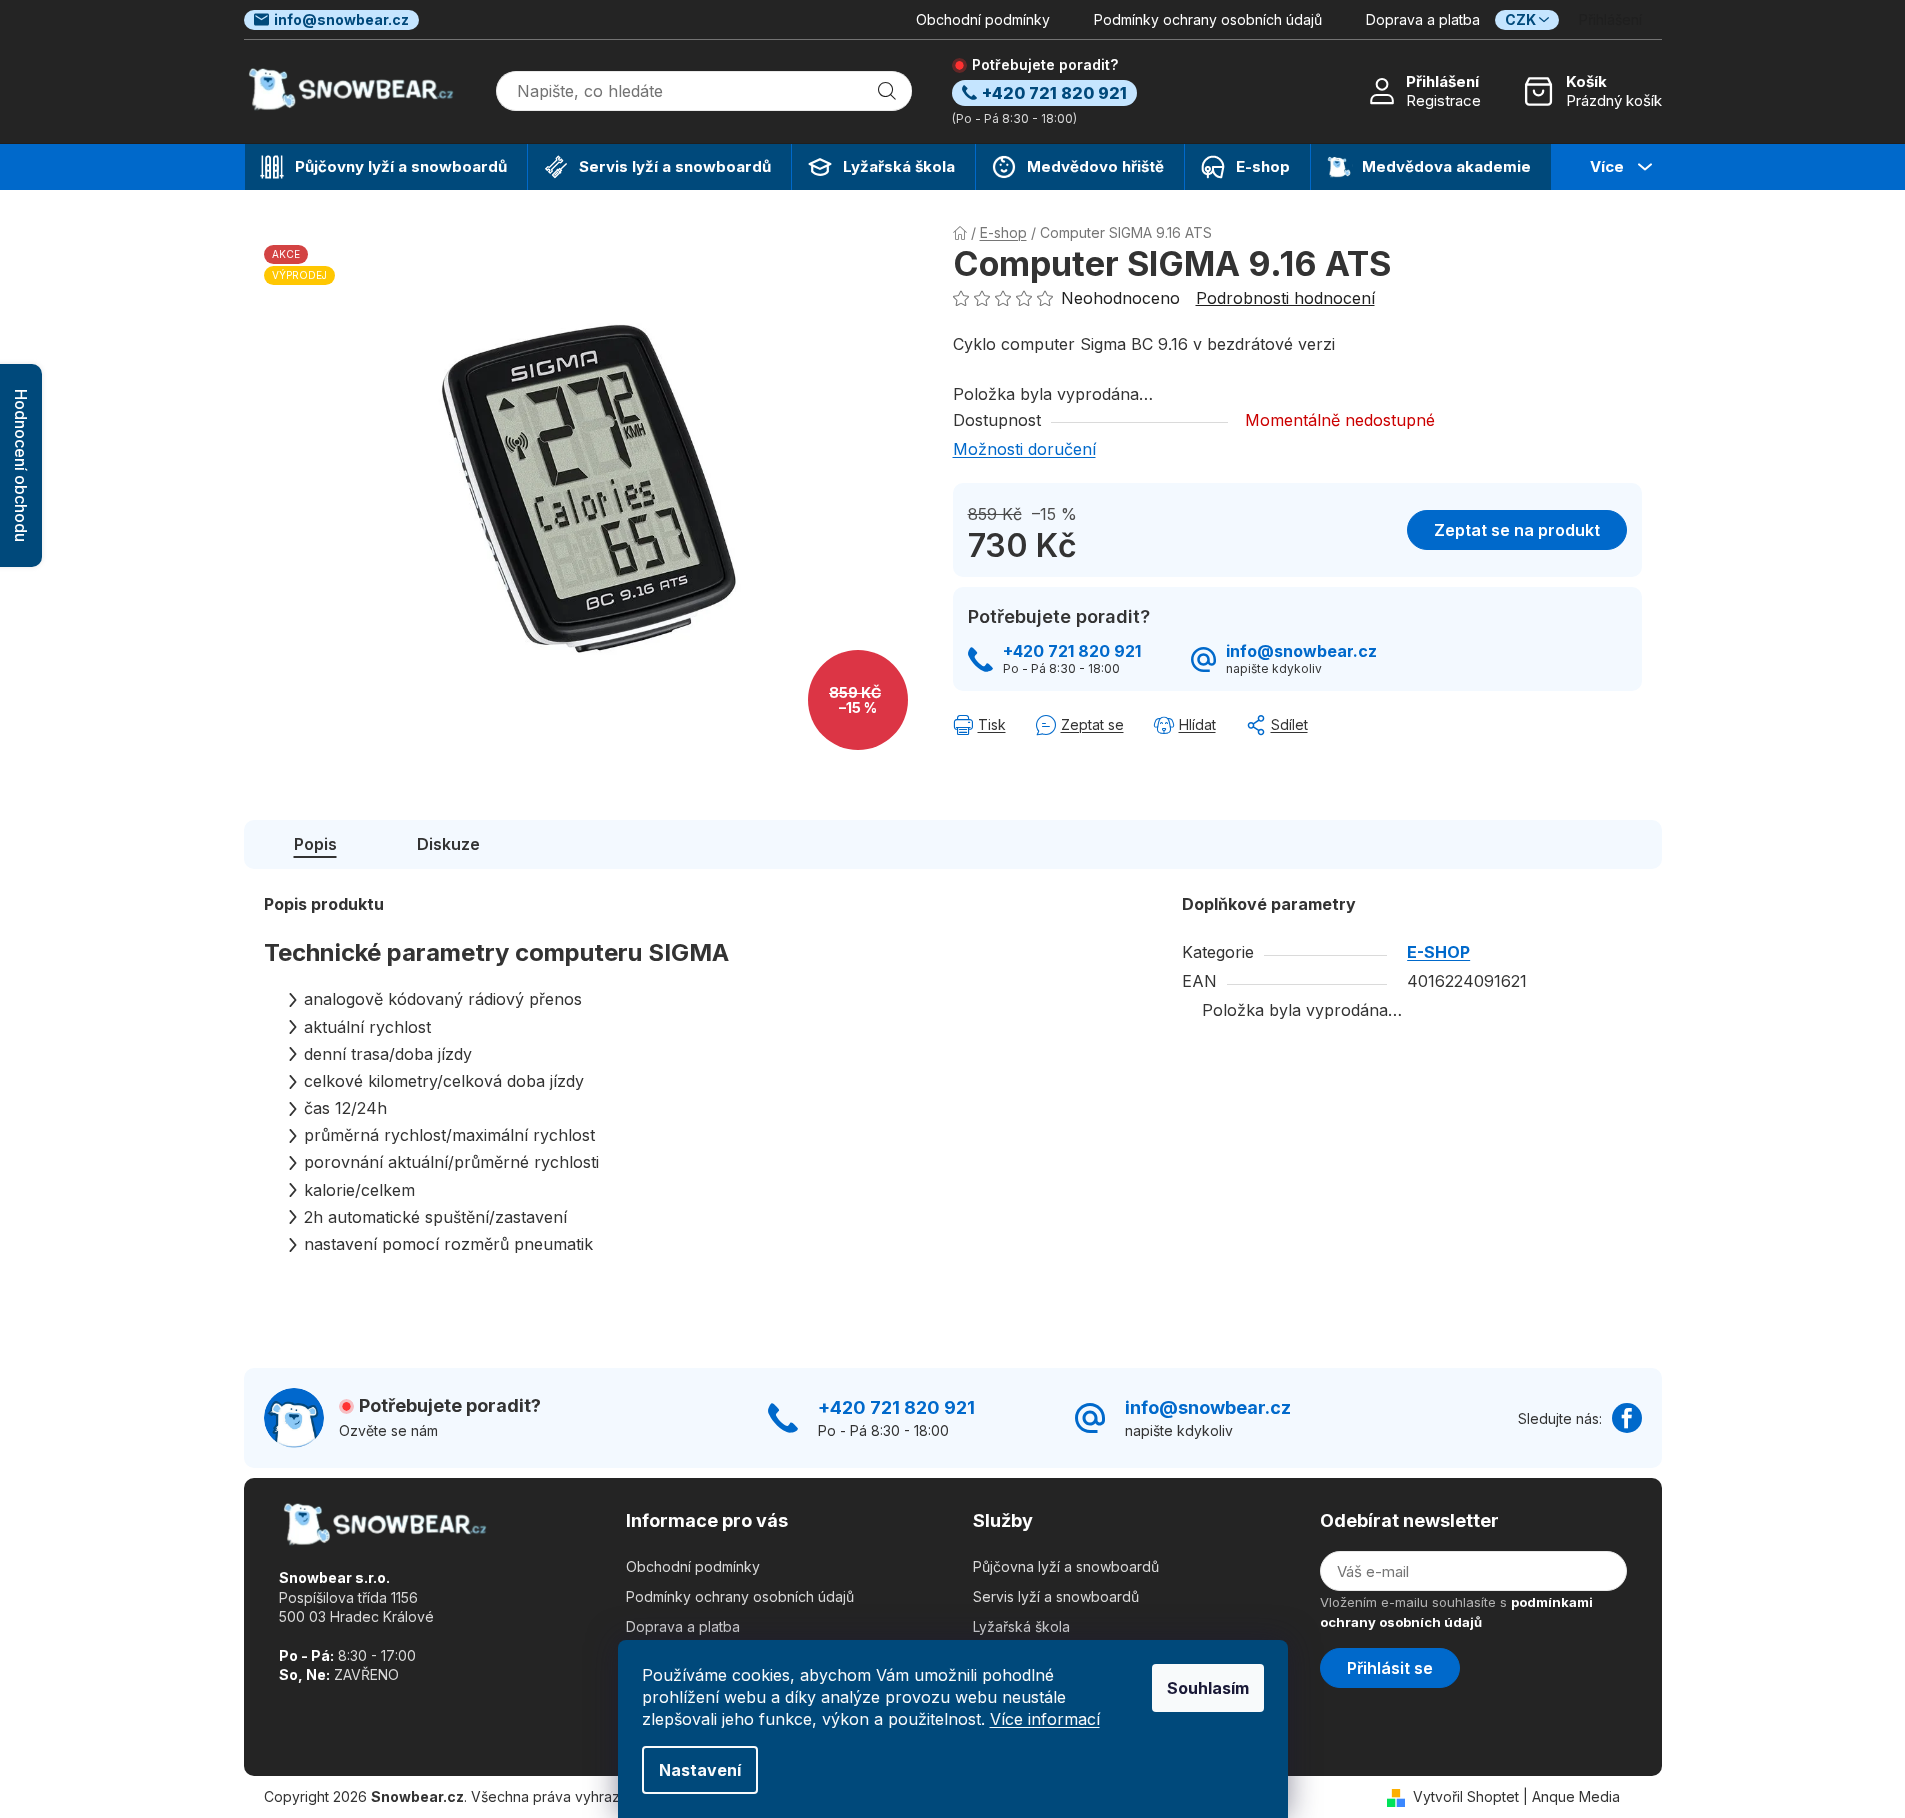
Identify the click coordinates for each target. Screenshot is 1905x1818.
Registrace (1443, 100)
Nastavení (700, 1770)
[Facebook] (1627, 1418)
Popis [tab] (315, 844)
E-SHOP (1438, 952)
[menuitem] (386, 167)
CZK (1520, 19)
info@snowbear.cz (341, 19)
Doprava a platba (1423, 19)
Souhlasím (1208, 1688)
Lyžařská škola (1021, 1626)
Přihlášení (1442, 81)
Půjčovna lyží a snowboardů (1066, 1566)
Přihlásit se (1390, 1668)
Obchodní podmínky (983, 19)
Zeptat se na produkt (1517, 530)
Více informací (1045, 1719)
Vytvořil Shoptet (1466, 1796)
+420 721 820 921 (1072, 651)
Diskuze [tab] (448, 844)
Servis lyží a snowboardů (1056, 1596)
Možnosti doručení (1024, 449)
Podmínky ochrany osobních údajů (1208, 19)
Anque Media (1576, 1796)
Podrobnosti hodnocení (1285, 298)
